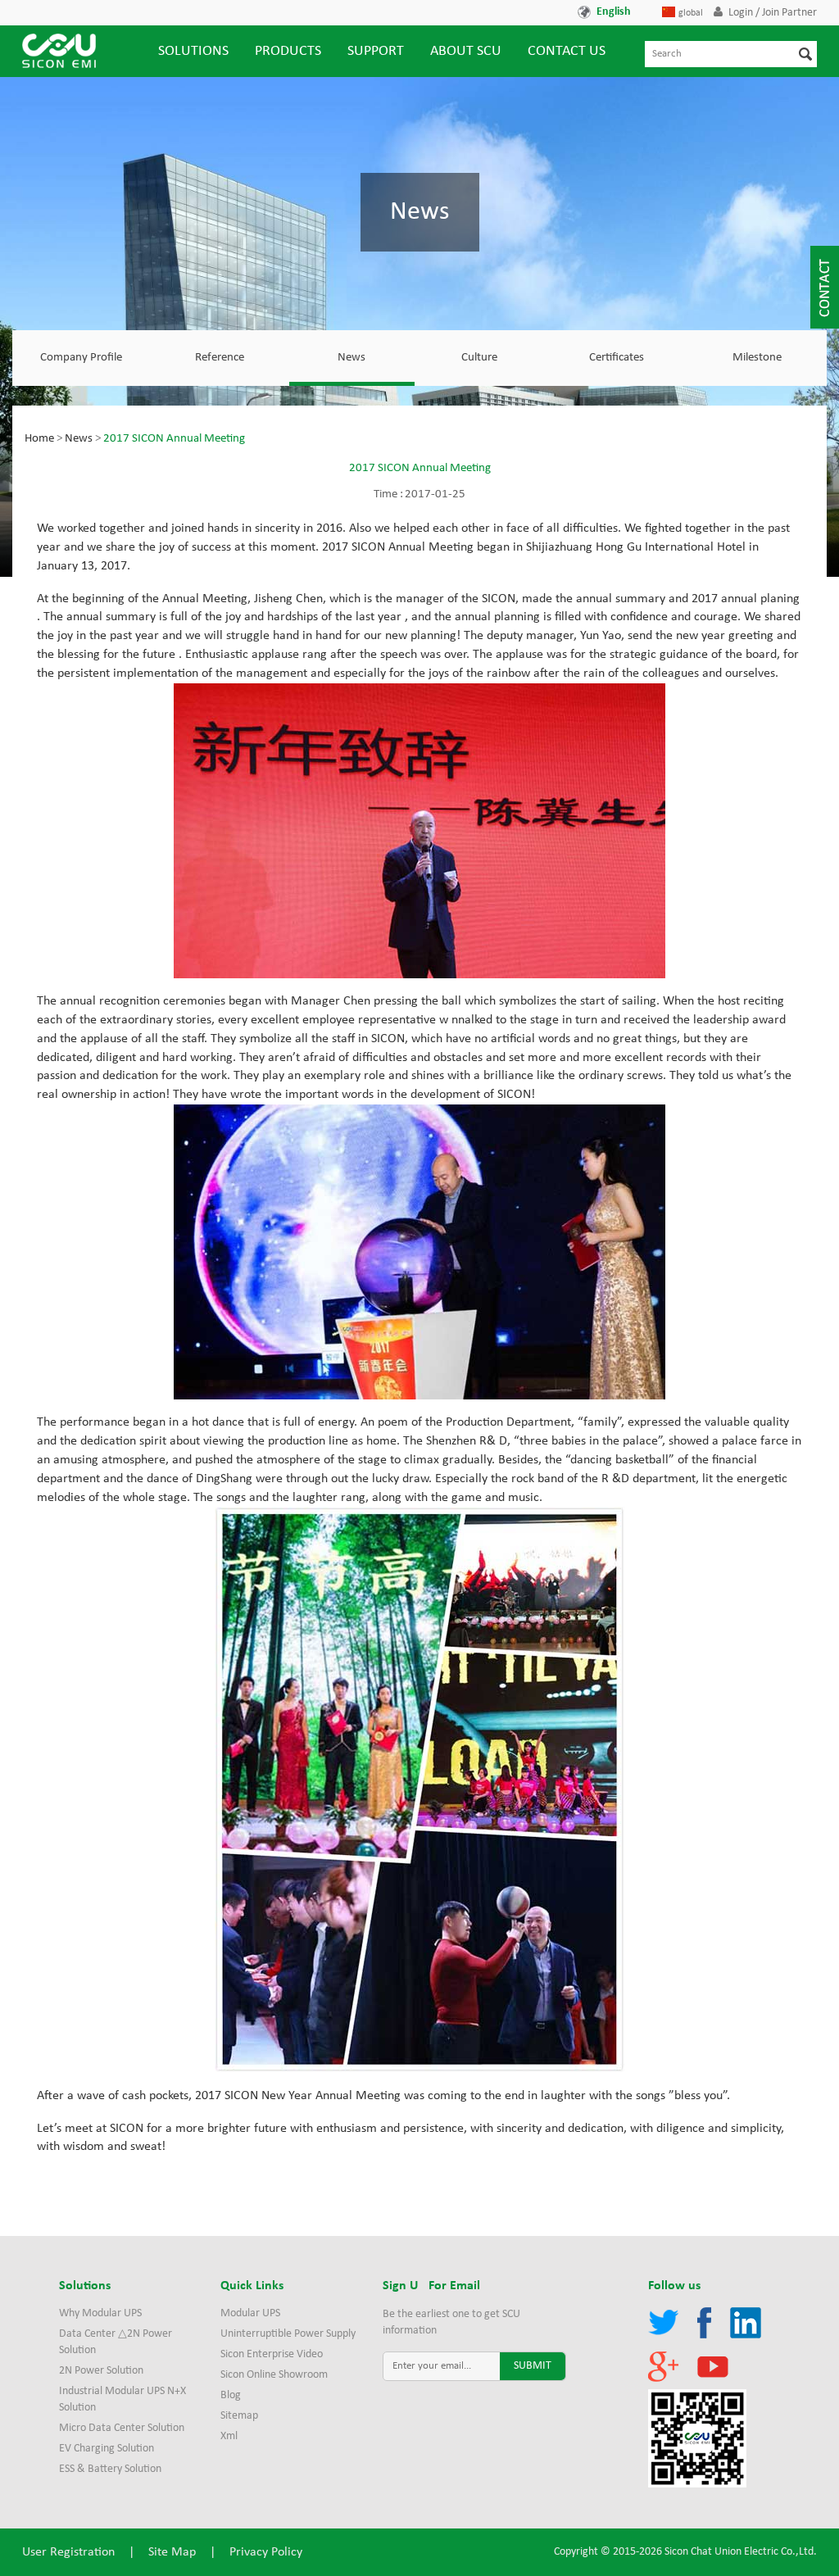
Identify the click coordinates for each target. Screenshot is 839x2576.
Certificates (617, 358)
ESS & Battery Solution (110, 2469)
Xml (229, 2436)
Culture (479, 358)
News (351, 358)
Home (39, 439)
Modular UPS (250, 2313)
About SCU (466, 51)
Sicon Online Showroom (274, 2375)
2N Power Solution (101, 2371)
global (691, 13)
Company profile (81, 358)
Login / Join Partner (773, 13)
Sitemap (239, 2416)
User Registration (68, 2552)
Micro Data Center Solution (122, 2428)
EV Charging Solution (107, 2449)
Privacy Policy (266, 2552)
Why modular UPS (100, 2313)
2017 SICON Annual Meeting (174, 439)
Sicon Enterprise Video (272, 2354)
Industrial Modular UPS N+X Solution (122, 2399)
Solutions (193, 51)
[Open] (825, 287)
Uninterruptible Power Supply (288, 2334)
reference (220, 358)
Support (376, 51)
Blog (231, 2395)
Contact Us (567, 51)
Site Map (172, 2552)
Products (288, 51)
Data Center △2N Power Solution (116, 2342)
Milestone (757, 358)
